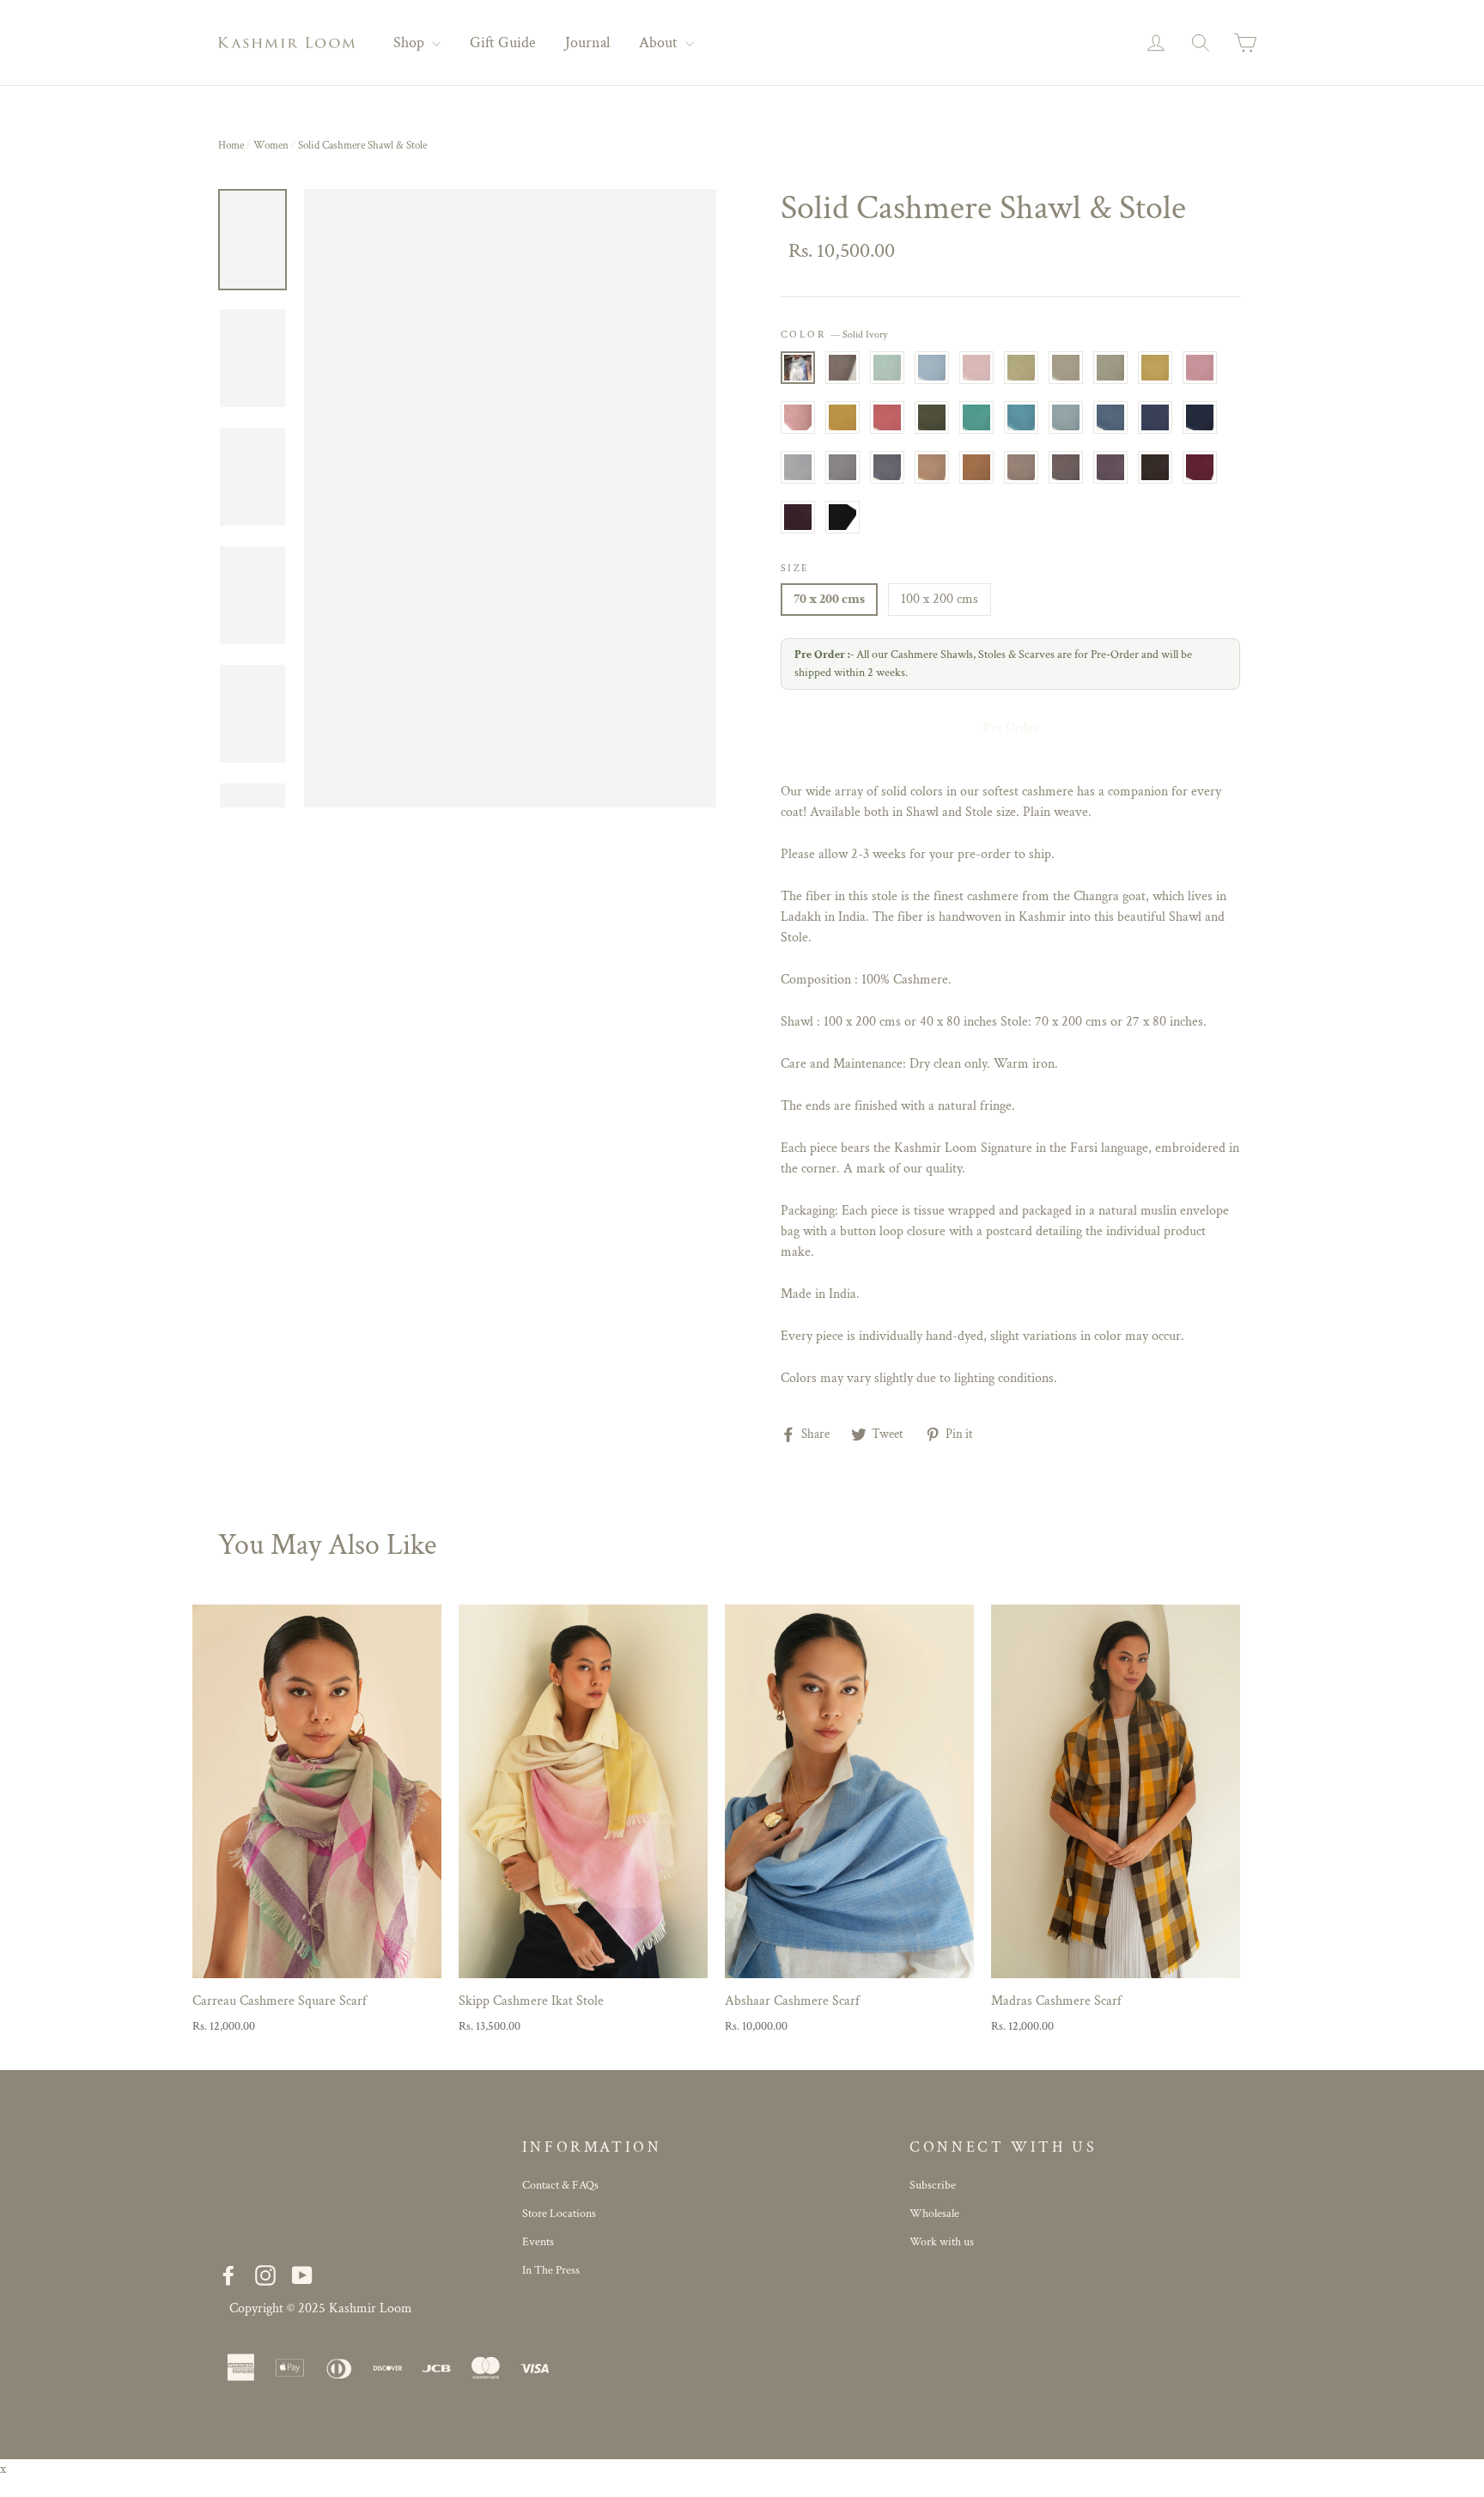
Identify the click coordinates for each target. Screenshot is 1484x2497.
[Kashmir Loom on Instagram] (265, 2276)
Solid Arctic (932, 368)
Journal (587, 43)
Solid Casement (1066, 368)
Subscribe (933, 2185)
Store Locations (559, 2214)
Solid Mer (1021, 417)
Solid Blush (976, 368)
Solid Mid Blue (1110, 417)
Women (271, 146)
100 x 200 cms (940, 599)
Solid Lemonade (798, 417)
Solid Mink (842, 467)
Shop (411, 43)
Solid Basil (932, 417)
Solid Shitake (1021, 467)
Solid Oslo (798, 467)
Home (231, 146)
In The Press (551, 2270)
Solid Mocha (1066, 467)
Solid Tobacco (932, 467)
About (660, 43)
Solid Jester (1200, 467)
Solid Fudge (1110, 467)
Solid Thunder (887, 467)
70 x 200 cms (829, 599)
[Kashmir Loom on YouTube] (302, 2276)
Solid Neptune (1155, 417)
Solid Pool (887, 368)
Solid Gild (1155, 368)
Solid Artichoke (1110, 368)
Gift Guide (503, 43)
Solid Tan (976, 467)
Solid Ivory (798, 368)
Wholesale (934, 2214)
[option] (510, 498)
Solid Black (842, 517)
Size (795, 568)
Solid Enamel (976, 417)
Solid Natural (842, 368)
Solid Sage (1021, 368)
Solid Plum (798, 517)
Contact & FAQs (560, 2185)
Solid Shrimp (887, 417)
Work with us (942, 2242)
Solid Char (1155, 467)
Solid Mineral (842, 417)
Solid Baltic (1066, 417)
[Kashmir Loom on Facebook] (228, 2276)
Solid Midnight (1200, 417)
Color (834, 335)
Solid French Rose (1200, 368)
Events (538, 2242)
